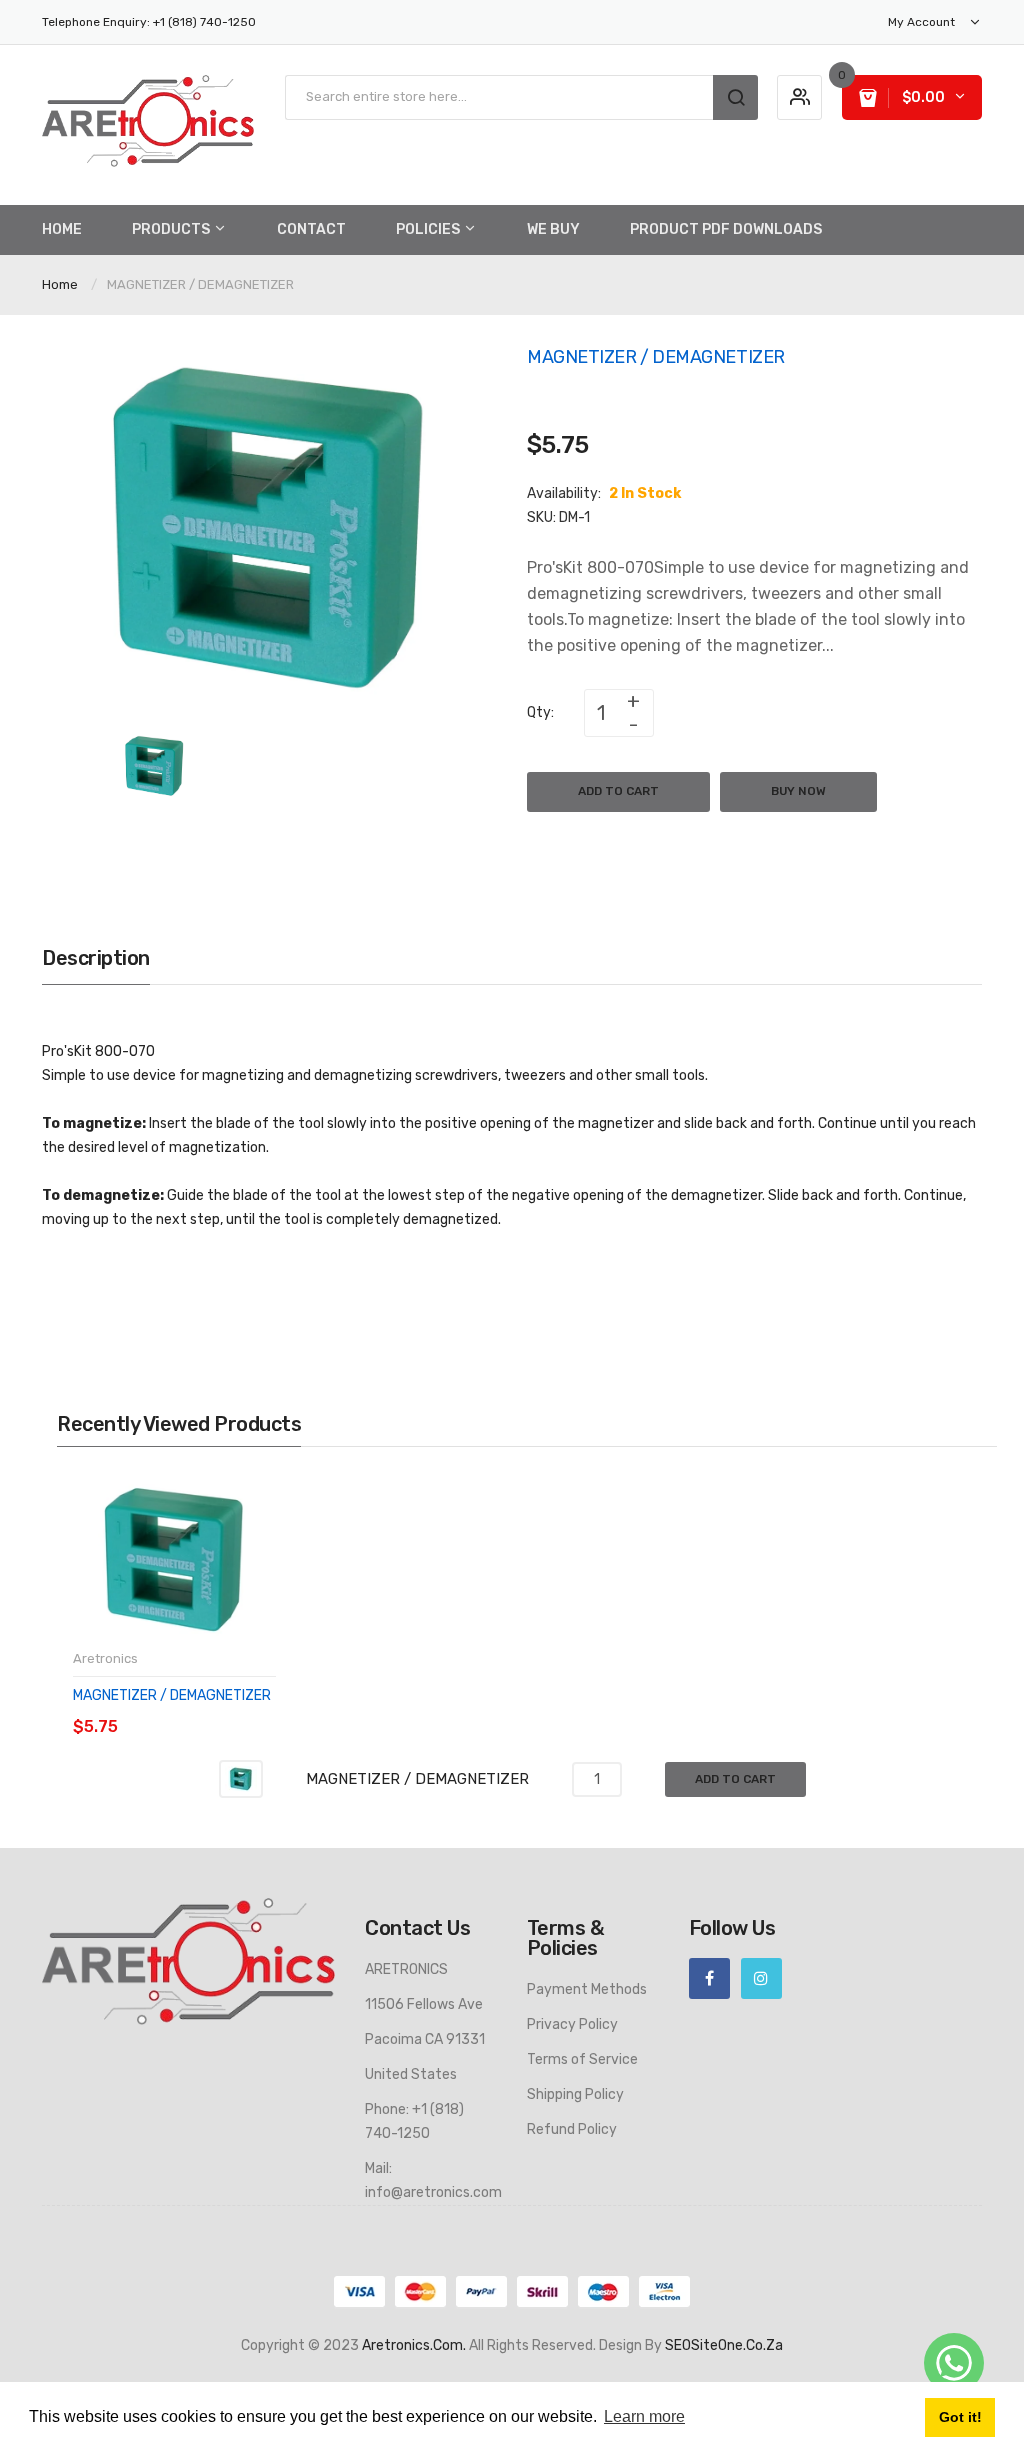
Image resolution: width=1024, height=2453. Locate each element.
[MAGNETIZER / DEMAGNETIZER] (154, 765)
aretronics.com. (414, 2345)
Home (60, 284)
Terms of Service (582, 2059)
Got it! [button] (960, 2417)
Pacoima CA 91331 (425, 2039)
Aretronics (105, 1658)
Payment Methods (587, 1989)
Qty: (540, 712)
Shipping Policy (575, 2094)
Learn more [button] (644, 2416)
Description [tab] (96, 958)
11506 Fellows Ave (424, 2004)
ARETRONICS (406, 1969)
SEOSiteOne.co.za (724, 2345)
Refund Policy (572, 2129)
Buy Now (798, 791)
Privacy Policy (572, 2024)
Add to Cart (618, 791)
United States (411, 2074)
